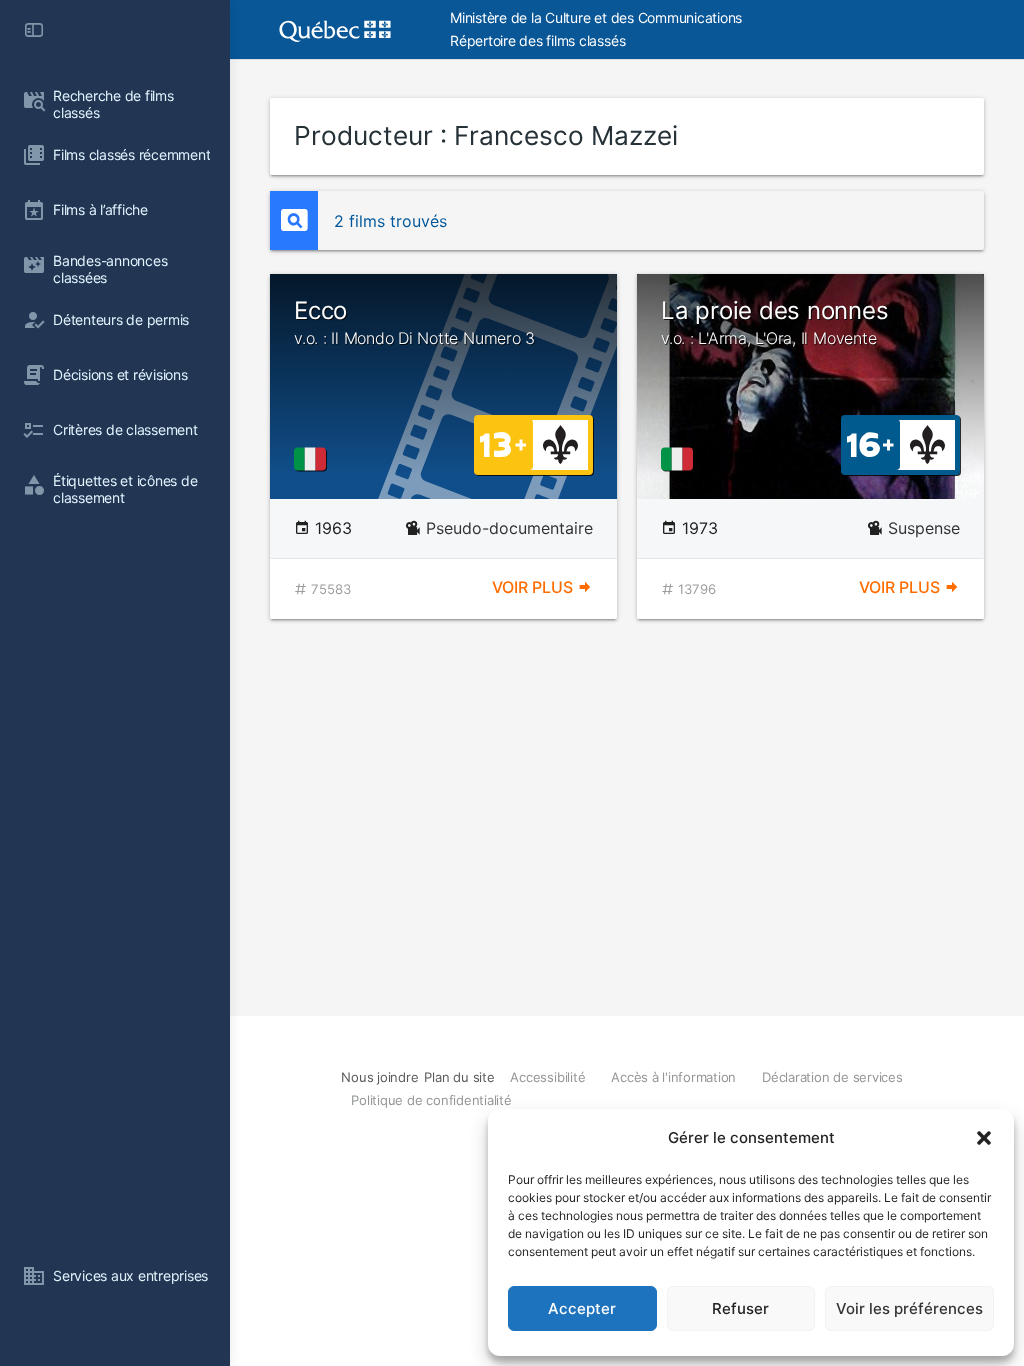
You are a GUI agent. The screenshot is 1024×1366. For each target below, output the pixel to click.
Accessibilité (547, 1077)
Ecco (414, 322)
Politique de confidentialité (431, 1100)
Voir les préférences (909, 1308)
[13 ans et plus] (503, 443)
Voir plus (534, 587)
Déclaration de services (832, 1077)
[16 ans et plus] (870, 443)
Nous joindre (379, 1077)
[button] (984, 1138)
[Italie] (314, 459)
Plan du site (459, 1077)
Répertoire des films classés (537, 40)
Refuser (740, 1308)
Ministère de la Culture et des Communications (596, 17)
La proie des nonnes (774, 322)
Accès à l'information (673, 1077)
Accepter (582, 1308)
